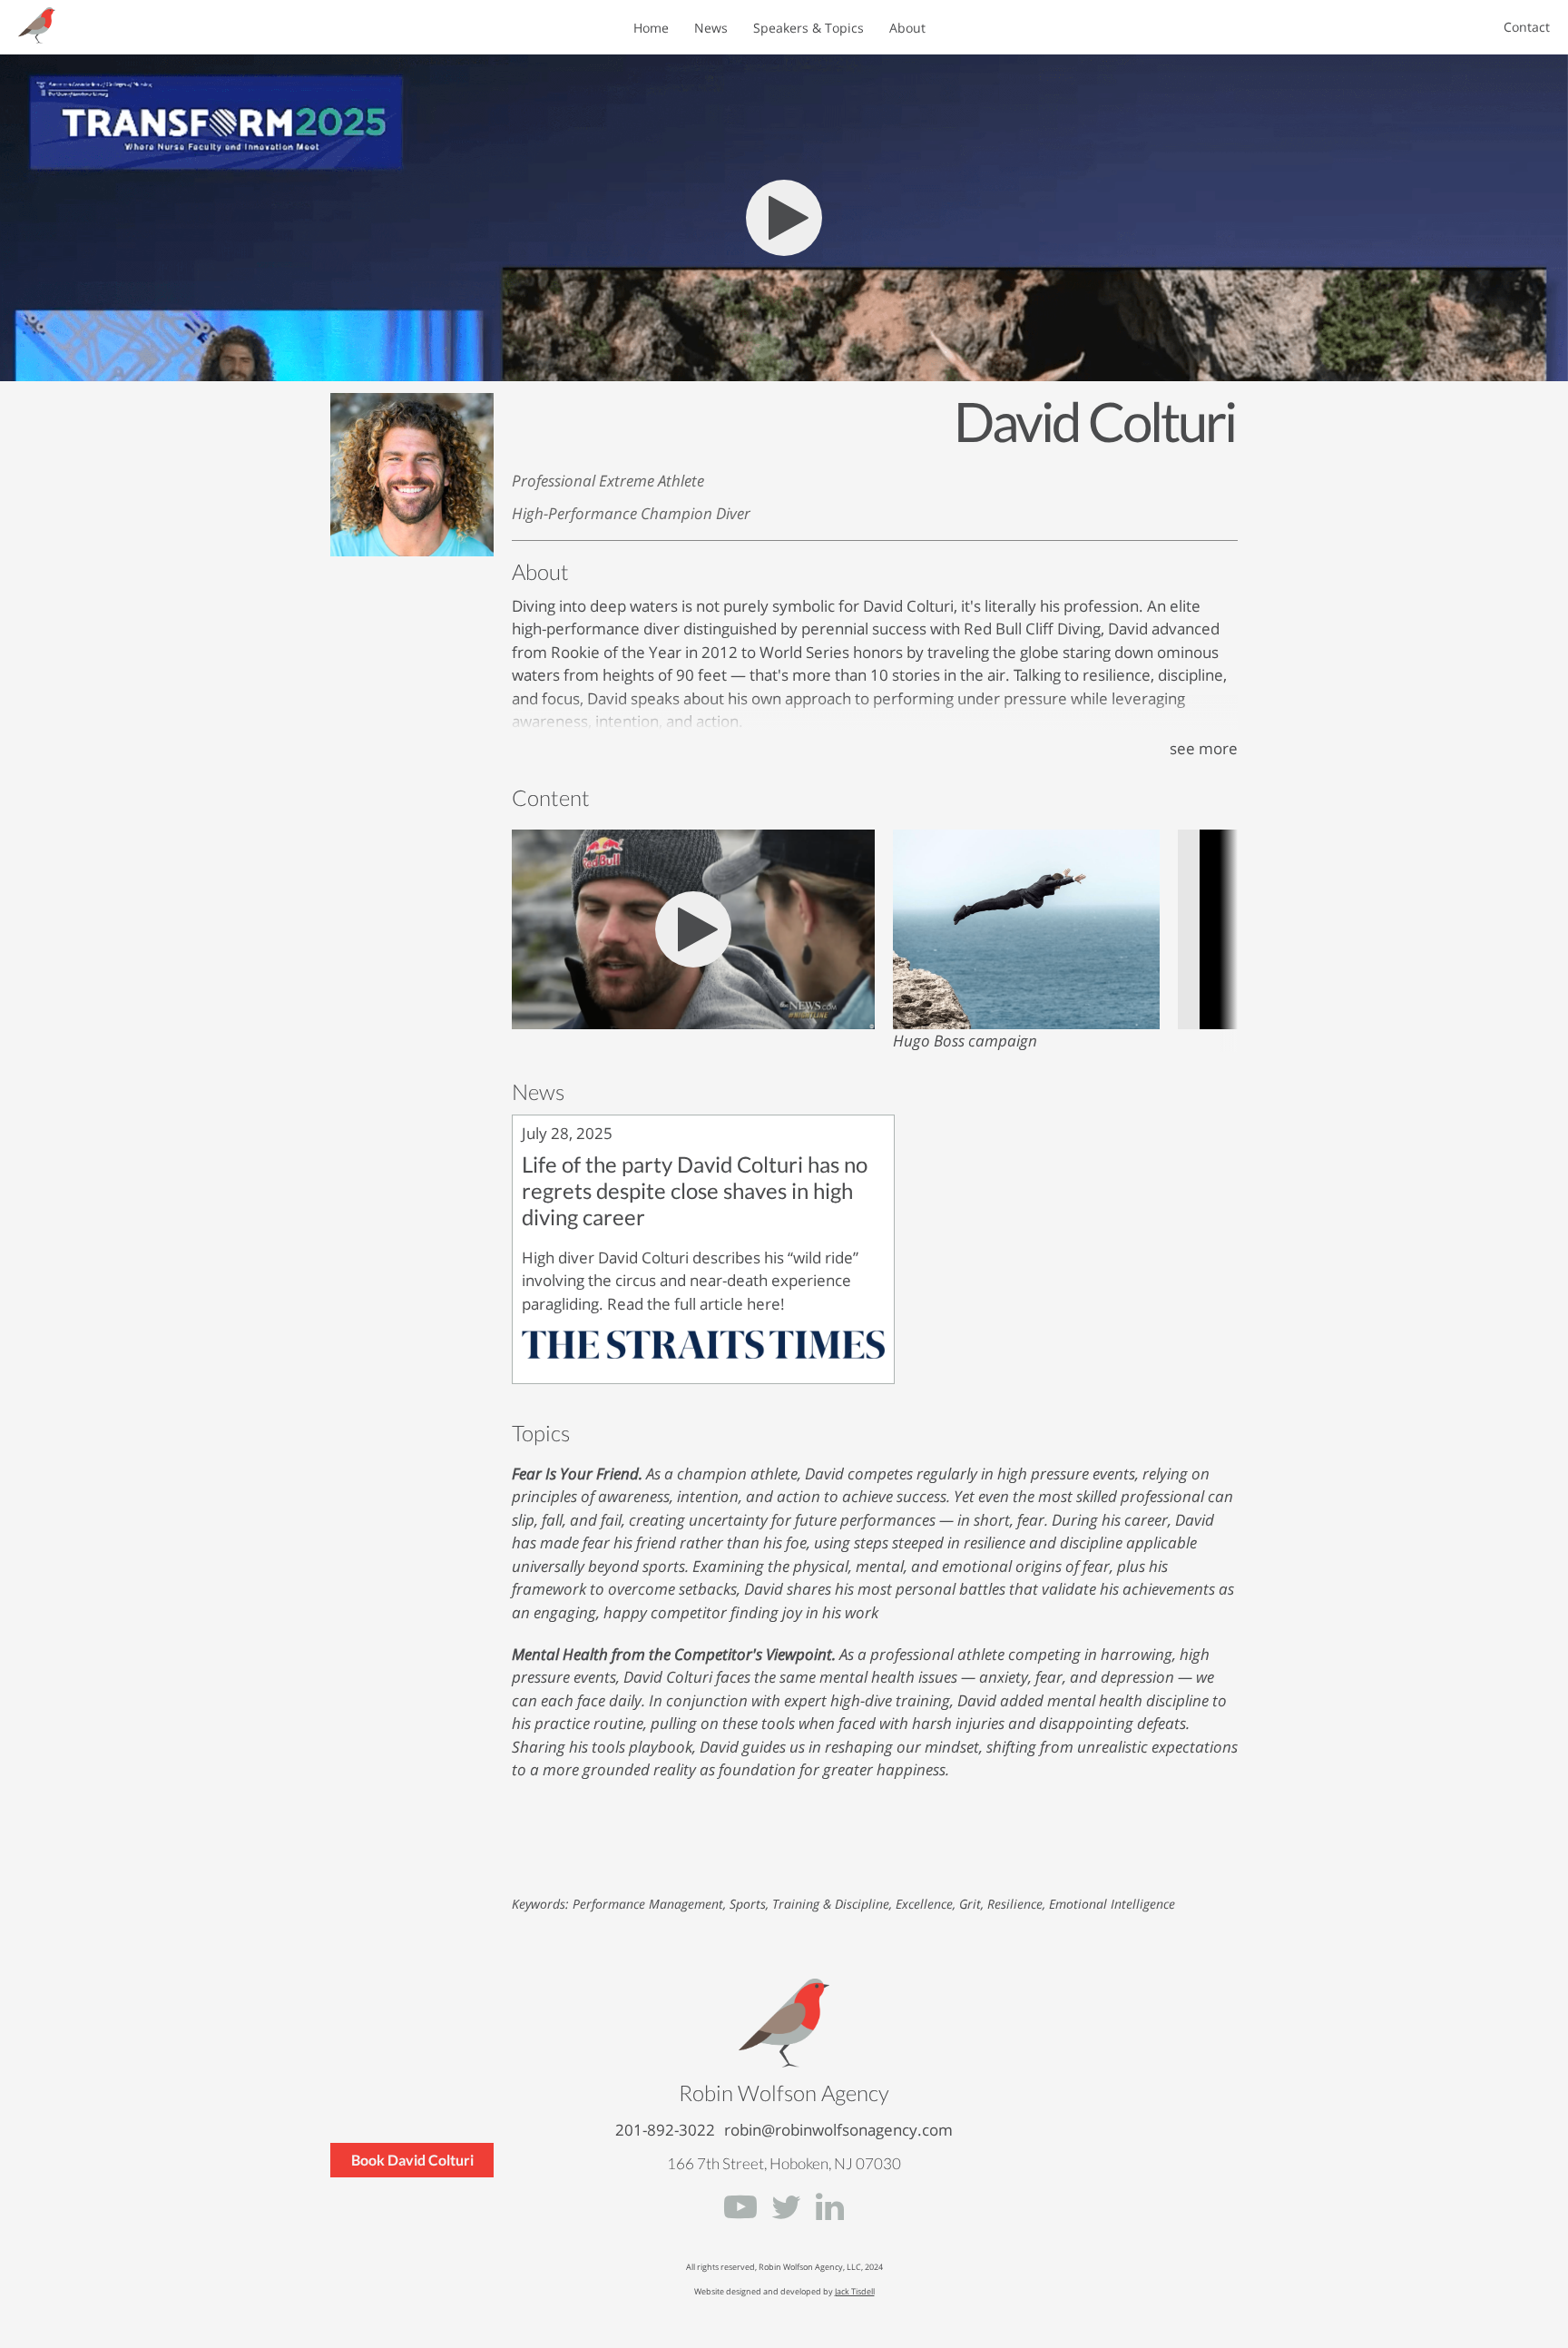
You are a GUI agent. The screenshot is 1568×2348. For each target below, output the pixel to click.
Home (651, 28)
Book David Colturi (412, 2160)
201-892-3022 (665, 2130)
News (711, 28)
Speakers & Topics (808, 28)
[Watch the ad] (1026, 1023)
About (907, 28)
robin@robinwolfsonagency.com (838, 2130)
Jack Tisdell (855, 2291)
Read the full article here (694, 1304)
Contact (1527, 28)
